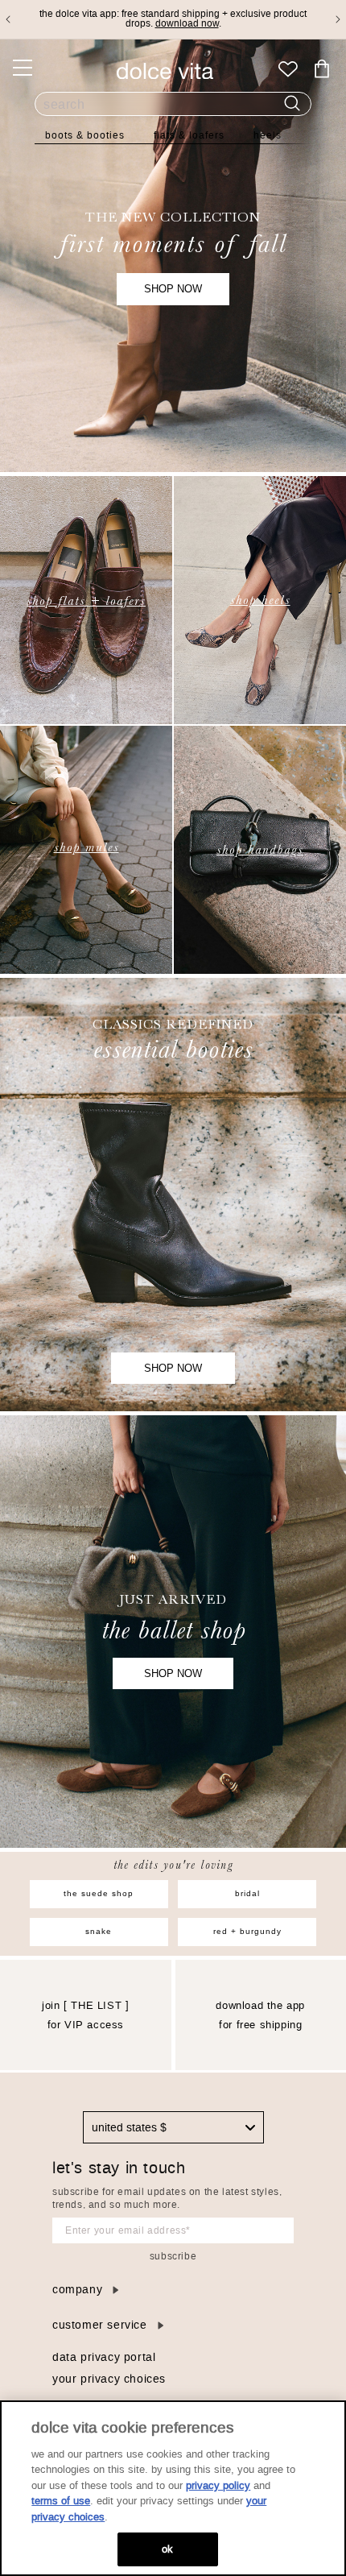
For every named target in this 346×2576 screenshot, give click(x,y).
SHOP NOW (173, 289)
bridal (247, 1893)
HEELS (268, 135)
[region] (173, 2488)
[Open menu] (23, 68)
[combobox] (173, 2127)
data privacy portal (104, 2357)
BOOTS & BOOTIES (85, 135)
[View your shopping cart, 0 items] (322, 69)
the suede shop (99, 1893)
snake (99, 1931)
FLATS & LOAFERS (189, 135)
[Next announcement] (338, 19)
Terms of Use (61, 2501)
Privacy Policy (218, 2485)
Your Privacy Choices (109, 2379)
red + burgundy (247, 1931)
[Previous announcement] (8, 19)
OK (167, 2549)
